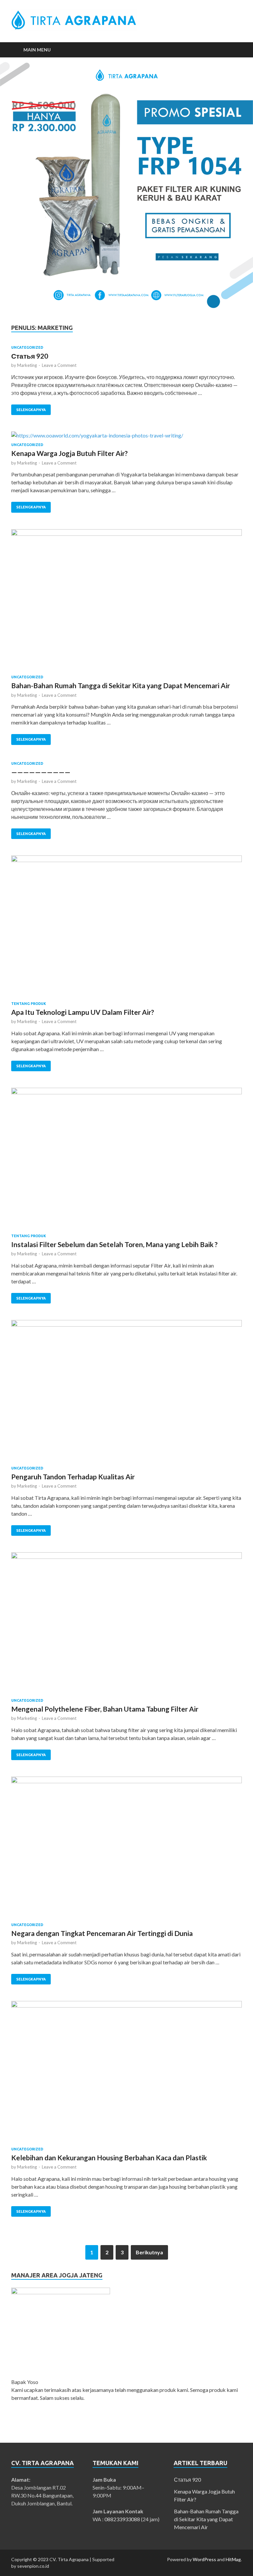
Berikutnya (149, 2252)
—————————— (41, 772)
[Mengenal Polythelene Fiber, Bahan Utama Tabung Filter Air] (126, 1625)
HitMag (233, 2559)
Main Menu (37, 50)
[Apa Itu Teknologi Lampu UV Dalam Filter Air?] (126, 928)
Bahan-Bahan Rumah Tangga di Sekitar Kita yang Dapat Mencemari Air (121, 685)
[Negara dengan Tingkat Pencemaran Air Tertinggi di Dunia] (126, 1850)
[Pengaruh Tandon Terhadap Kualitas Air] (126, 1393)
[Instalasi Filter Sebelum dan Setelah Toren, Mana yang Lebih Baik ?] (126, 1161)
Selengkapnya (31, 410)
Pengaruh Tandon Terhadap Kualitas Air (73, 1477)
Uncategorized (27, 347)
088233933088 (122, 2519)
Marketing (27, 365)
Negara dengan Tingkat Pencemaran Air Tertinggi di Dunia (102, 1933)
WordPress (204, 2559)
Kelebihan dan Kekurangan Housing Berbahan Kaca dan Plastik (109, 2157)
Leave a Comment (59, 365)
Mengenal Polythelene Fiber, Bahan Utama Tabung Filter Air (105, 1709)
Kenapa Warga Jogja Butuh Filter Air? (70, 453)
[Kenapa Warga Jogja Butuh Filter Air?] (126, 437)
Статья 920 (30, 356)
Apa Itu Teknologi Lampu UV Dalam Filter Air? (83, 1012)
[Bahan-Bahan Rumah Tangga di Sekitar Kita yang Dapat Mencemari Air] (126, 602)
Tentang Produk (29, 1004)
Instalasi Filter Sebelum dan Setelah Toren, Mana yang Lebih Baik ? (114, 1244)
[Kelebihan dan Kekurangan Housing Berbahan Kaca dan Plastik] (126, 2074)
